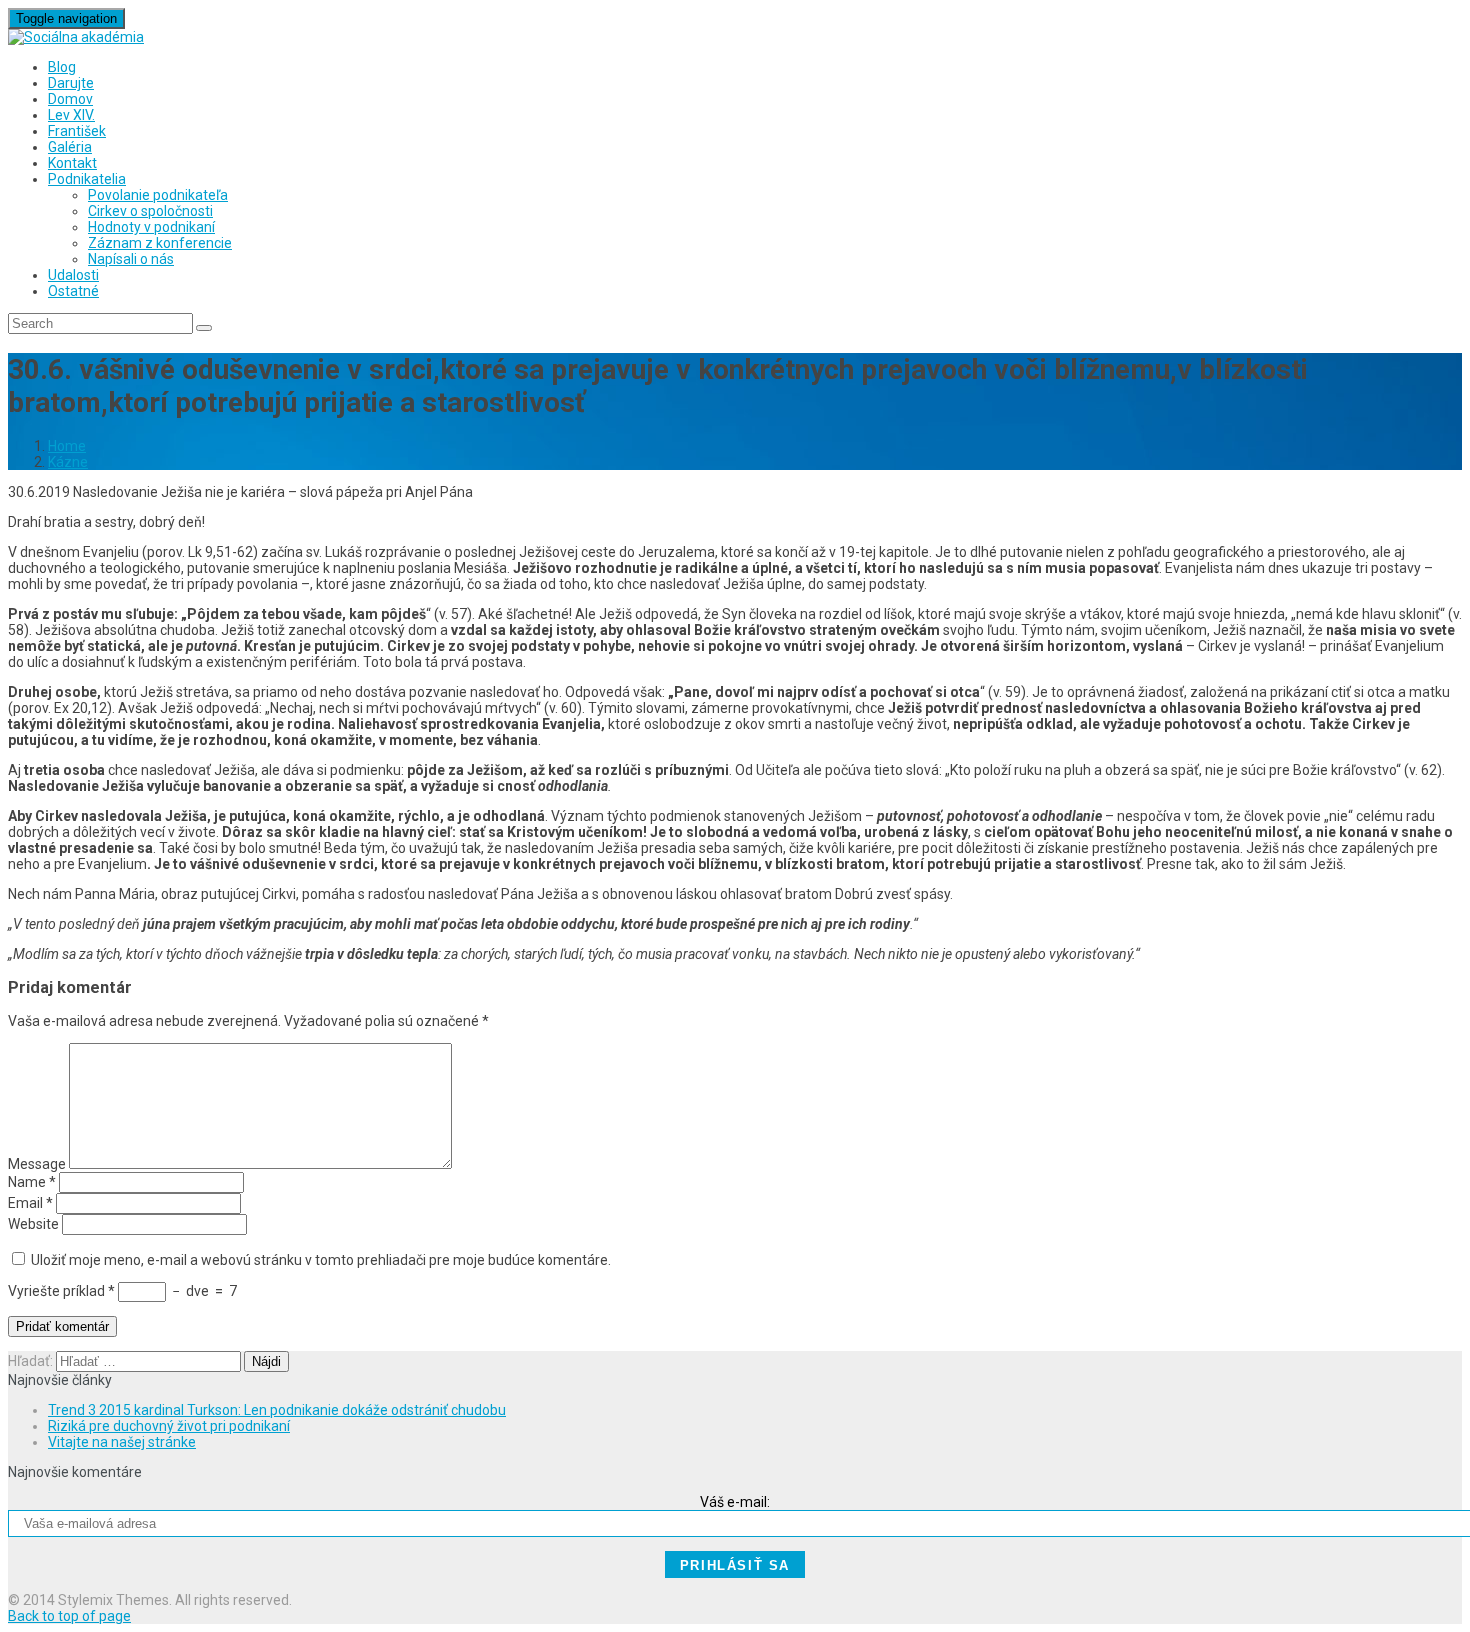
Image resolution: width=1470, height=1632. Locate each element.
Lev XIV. (71, 115)
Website (33, 1224)
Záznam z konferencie (160, 243)
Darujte (71, 83)
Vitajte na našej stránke (122, 1442)
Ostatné (73, 291)
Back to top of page (69, 1616)
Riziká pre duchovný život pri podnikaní (169, 1426)
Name (32, 1182)
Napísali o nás (131, 259)
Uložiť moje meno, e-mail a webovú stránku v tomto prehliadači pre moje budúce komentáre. (321, 1260)
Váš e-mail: (735, 1502)
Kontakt (72, 163)
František (77, 131)
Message (37, 1164)
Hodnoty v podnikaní (151, 227)
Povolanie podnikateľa (158, 195)
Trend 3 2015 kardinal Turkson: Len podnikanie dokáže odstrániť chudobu (277, 1410)
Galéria (70, 147)
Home (67, 446)
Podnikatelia (87, 179)
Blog (62, 67)
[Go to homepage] (76, 37)
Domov (70, 99)
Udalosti (73, 275)
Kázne (68, 462)
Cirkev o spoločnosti (150, 211)
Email (30, 1203)
